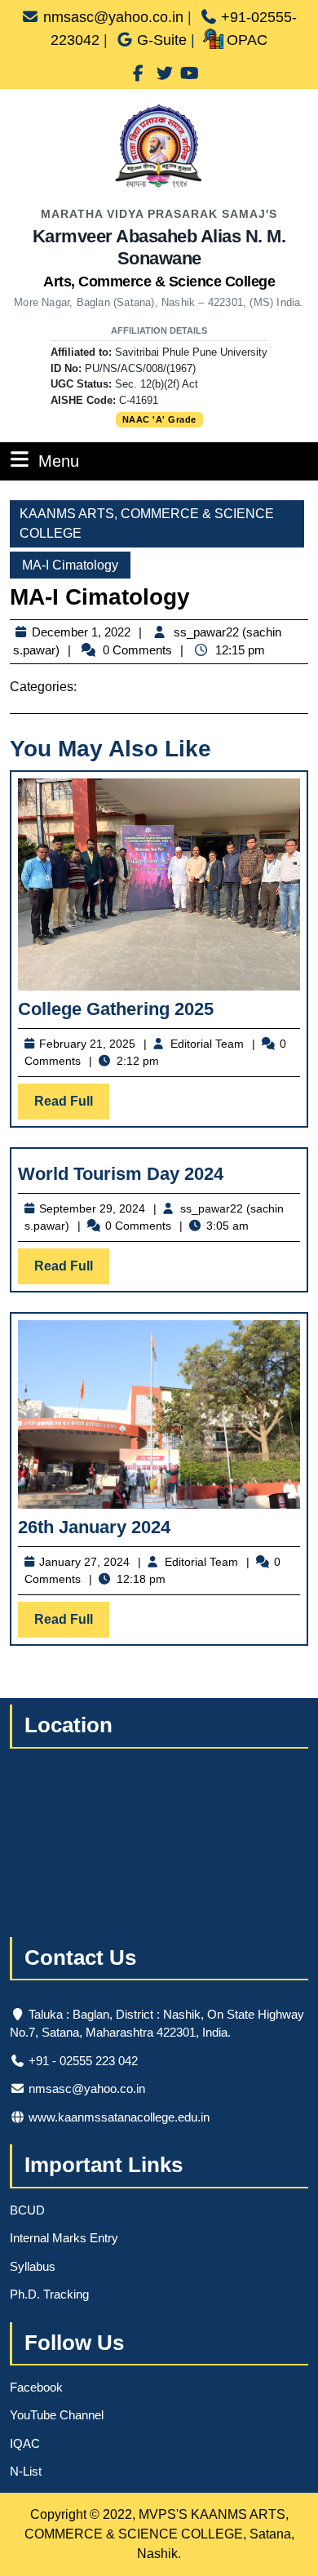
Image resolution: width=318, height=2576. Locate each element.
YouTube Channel (57, 2415)
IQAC (25, 2443)
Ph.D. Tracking (49, 2294)
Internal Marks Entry (64, 2238)
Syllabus (33, 2266)
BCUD (27, 2210)
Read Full (72, 1106)
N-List (26, 2471)
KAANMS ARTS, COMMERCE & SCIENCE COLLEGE (147, 523)
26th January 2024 (94, 1527)
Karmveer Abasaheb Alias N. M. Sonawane (159, 258)
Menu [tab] (59, 461)
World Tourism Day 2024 (121, 1174)
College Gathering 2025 (116, 1009)
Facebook (36, 2387)
